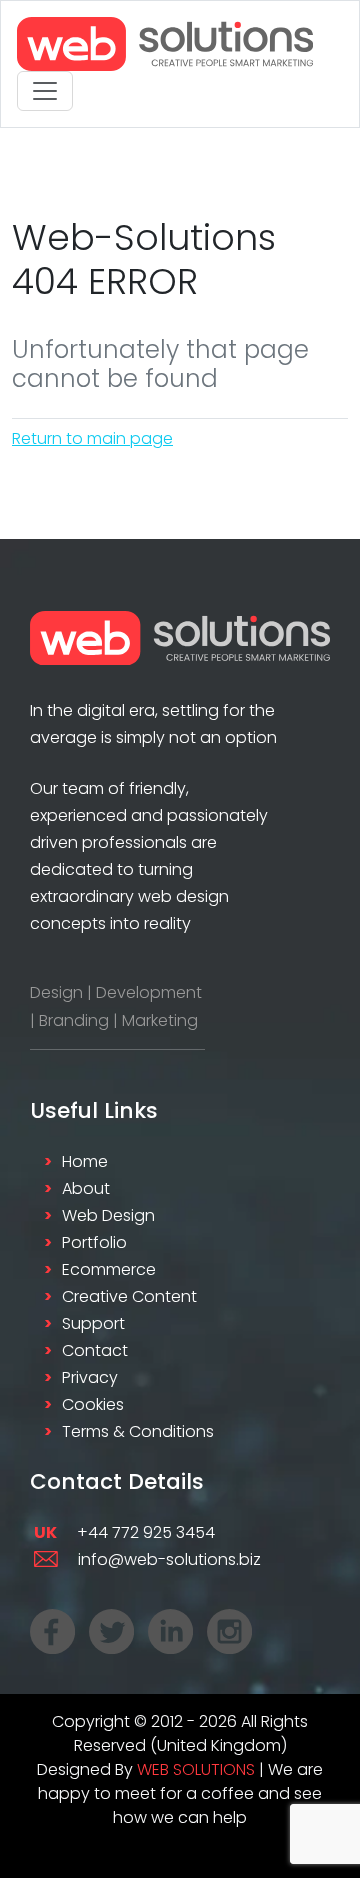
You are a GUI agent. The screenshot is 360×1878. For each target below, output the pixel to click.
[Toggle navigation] (45, 91)
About (86, 1188)
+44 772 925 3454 (124, 1532)
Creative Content (129, 1296)
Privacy (90, 1377)
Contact (95, 1350)
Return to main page (92, 438)
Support (93, 1323)
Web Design (108, 1215)
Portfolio (94, 1242)
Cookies (93, 1404)
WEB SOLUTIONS (196, 1769)
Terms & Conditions (138, 1431)
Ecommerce (109, 1269)
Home (85, 1161)
